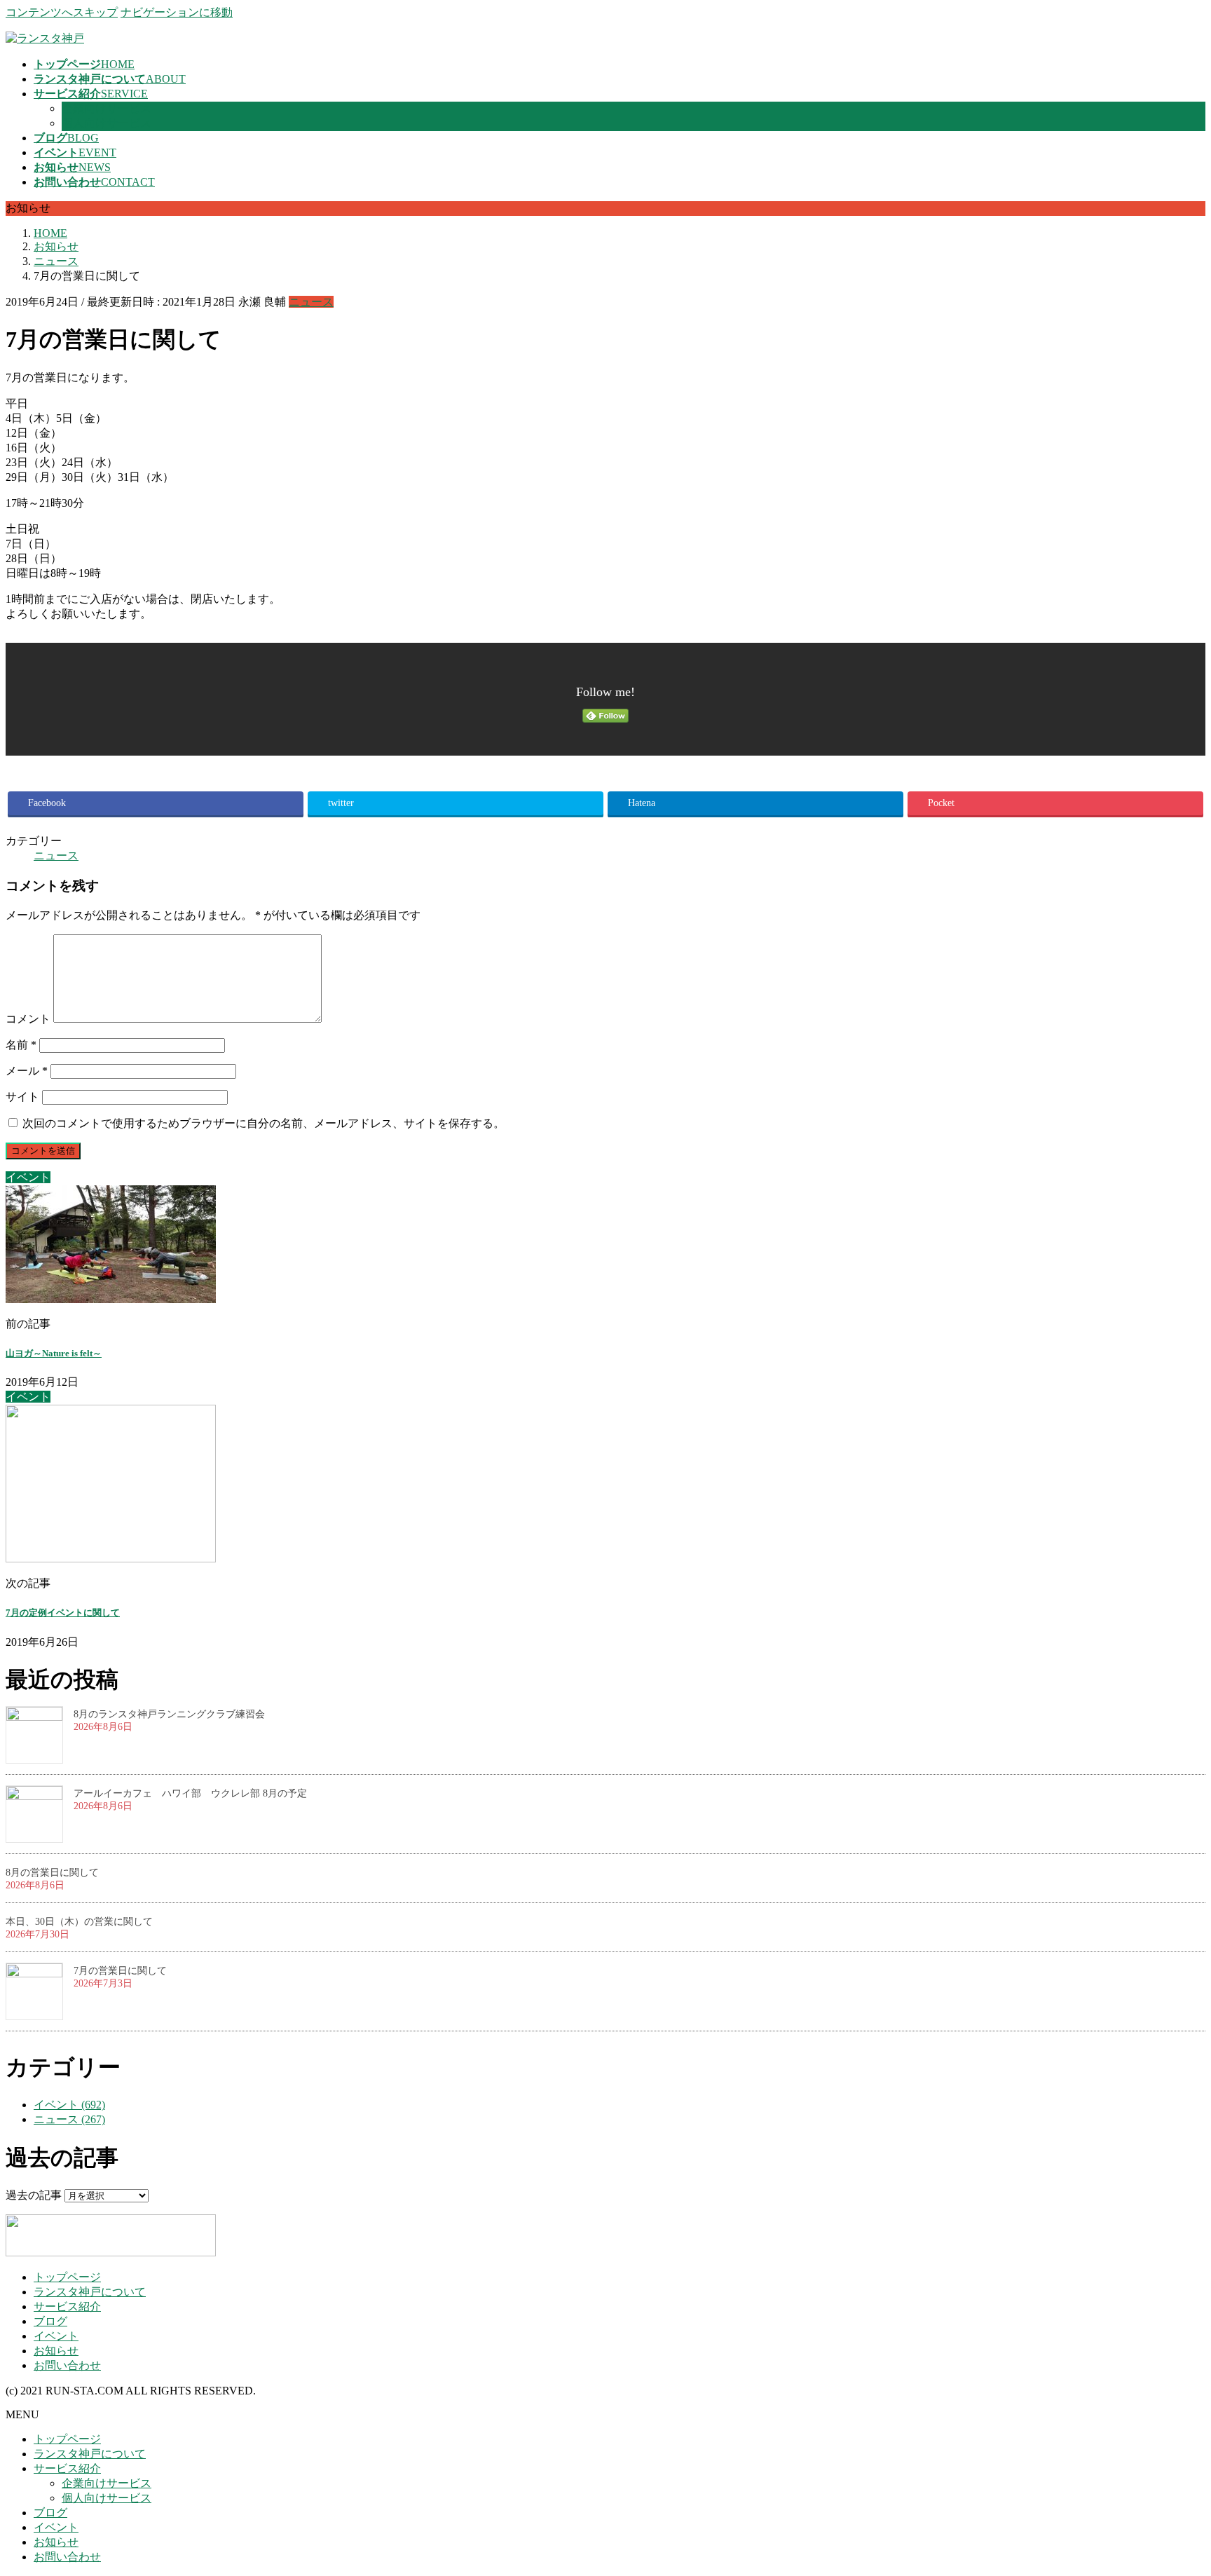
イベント (56, 2336)
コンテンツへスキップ (62, 12)
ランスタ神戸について (90, 2292)
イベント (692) (69, 2105)
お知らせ (56, 2351)
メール (27, 1071)
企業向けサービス (107, 108)
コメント (28, 1019)
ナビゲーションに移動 (177, 12)
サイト (22, 1097)
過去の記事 (34, 2195)
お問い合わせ (67, 2365)
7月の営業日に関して (120, 1971)
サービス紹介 (67, 2306)
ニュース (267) (69, 2119)
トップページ (67, 2277)
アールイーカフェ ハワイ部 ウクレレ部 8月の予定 (190, 1793)
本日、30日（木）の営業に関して (79, 1922)
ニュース (311, 302)
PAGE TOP (1172, 2485)
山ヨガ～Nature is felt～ (54, 1353)
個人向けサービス (107, 123)
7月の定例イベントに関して (63, 1613)
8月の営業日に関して (52, 1873)
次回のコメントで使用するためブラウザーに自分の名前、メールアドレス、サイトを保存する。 (264, 1123)
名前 (21, 1045)
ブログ (50, 2321)
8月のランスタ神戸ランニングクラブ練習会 (169, 1714)
